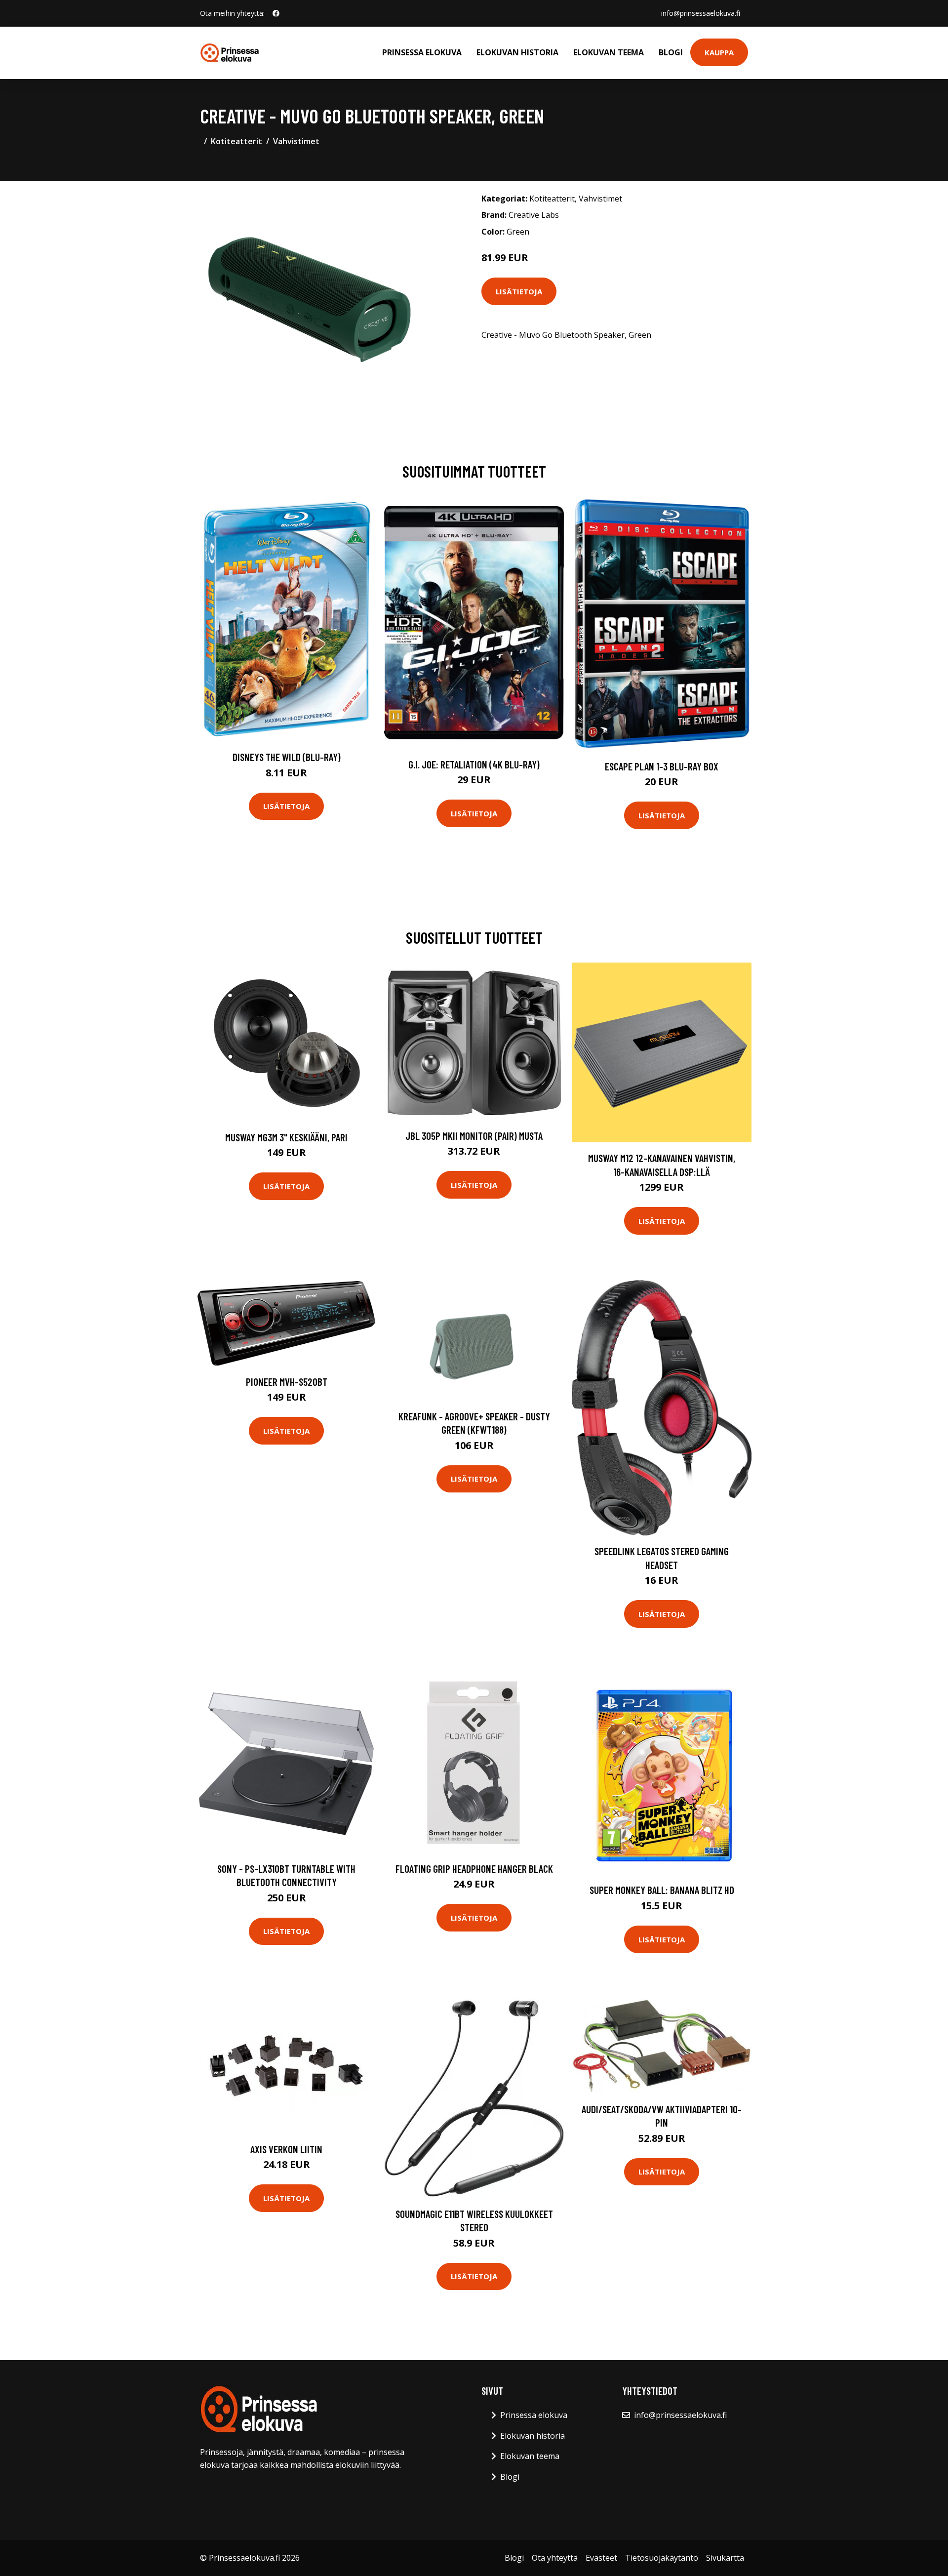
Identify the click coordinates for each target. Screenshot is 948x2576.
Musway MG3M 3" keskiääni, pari (286, 1137)
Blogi (671, 52)
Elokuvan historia (517, 52)
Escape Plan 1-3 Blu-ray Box (662, 766)
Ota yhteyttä (555, 2558)
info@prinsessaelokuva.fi (701, 13)
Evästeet (601, 2558)
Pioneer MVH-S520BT (287, 1382)
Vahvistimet (296, 141)
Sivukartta (725, 2558)
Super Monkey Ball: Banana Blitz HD (662, 1890)
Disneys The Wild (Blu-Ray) (287, 757)
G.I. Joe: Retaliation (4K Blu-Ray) (474, 764)
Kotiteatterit (237, 141)
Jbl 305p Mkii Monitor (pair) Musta (474, 1136)
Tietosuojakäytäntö (662, 2558)
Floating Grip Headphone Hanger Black (474, 1869)
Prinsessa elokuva (422, 52)
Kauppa (719, 52)
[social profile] (276, 13)
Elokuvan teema (609, 52)
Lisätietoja (519, 291)
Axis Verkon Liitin (286, 2149)
